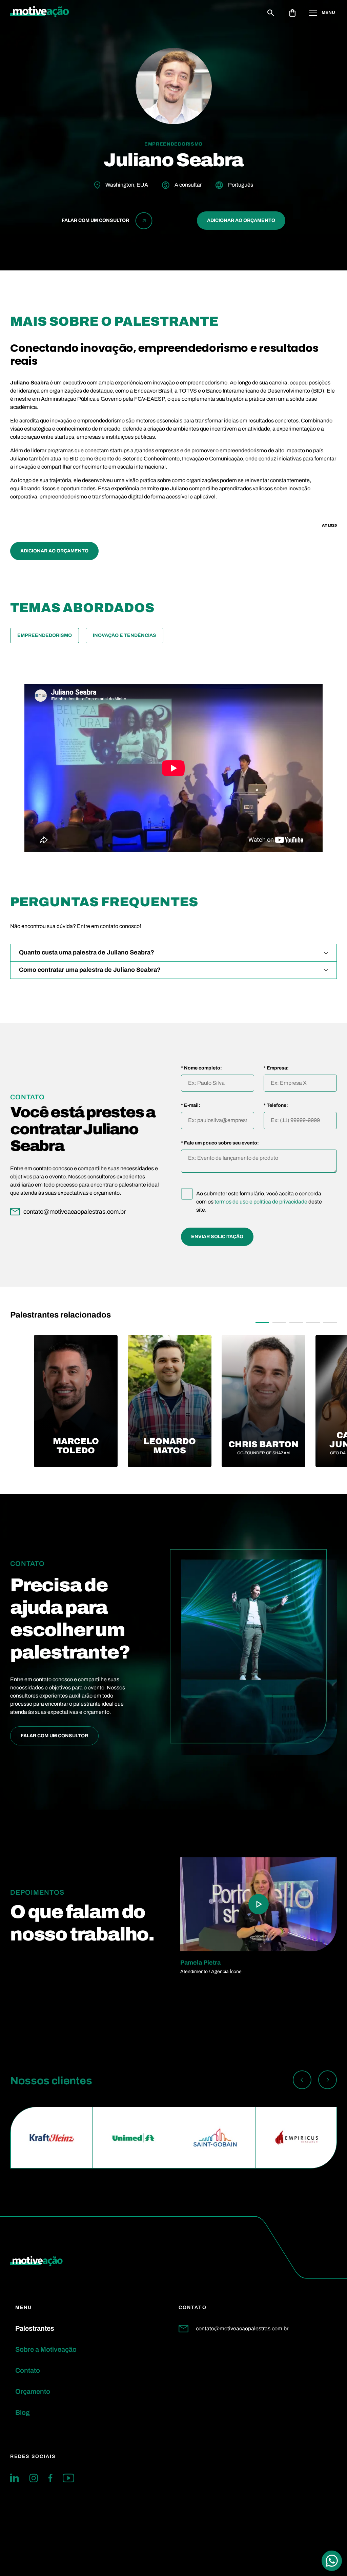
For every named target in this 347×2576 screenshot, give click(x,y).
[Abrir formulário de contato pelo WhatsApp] (332, 2561)
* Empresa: (276, 1068)
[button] (262, 1323)
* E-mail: (191, 1105)
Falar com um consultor (54, 1736)
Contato (28, 2370)
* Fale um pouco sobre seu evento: (220, 1143)
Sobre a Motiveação (46, 2349)
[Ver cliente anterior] (302, 2081)
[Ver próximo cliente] (328, 2081)
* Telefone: (276, 1105)
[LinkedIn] (15, 2478)
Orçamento (33, 2391)
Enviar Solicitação (217, 1237)
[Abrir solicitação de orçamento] (292, 13)
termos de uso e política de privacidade (261, 1202)
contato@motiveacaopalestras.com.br (242, 2328)
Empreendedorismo (45, 635)
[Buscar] (271, 13)
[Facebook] (50, 2478)
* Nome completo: (201, 1068)
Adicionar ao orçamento (241, 220)
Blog (23, 2412)
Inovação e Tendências (125, 635)
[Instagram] (34, 2478)
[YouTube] (68, 2478)
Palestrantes (35, 2328)
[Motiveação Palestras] (40, 13)
